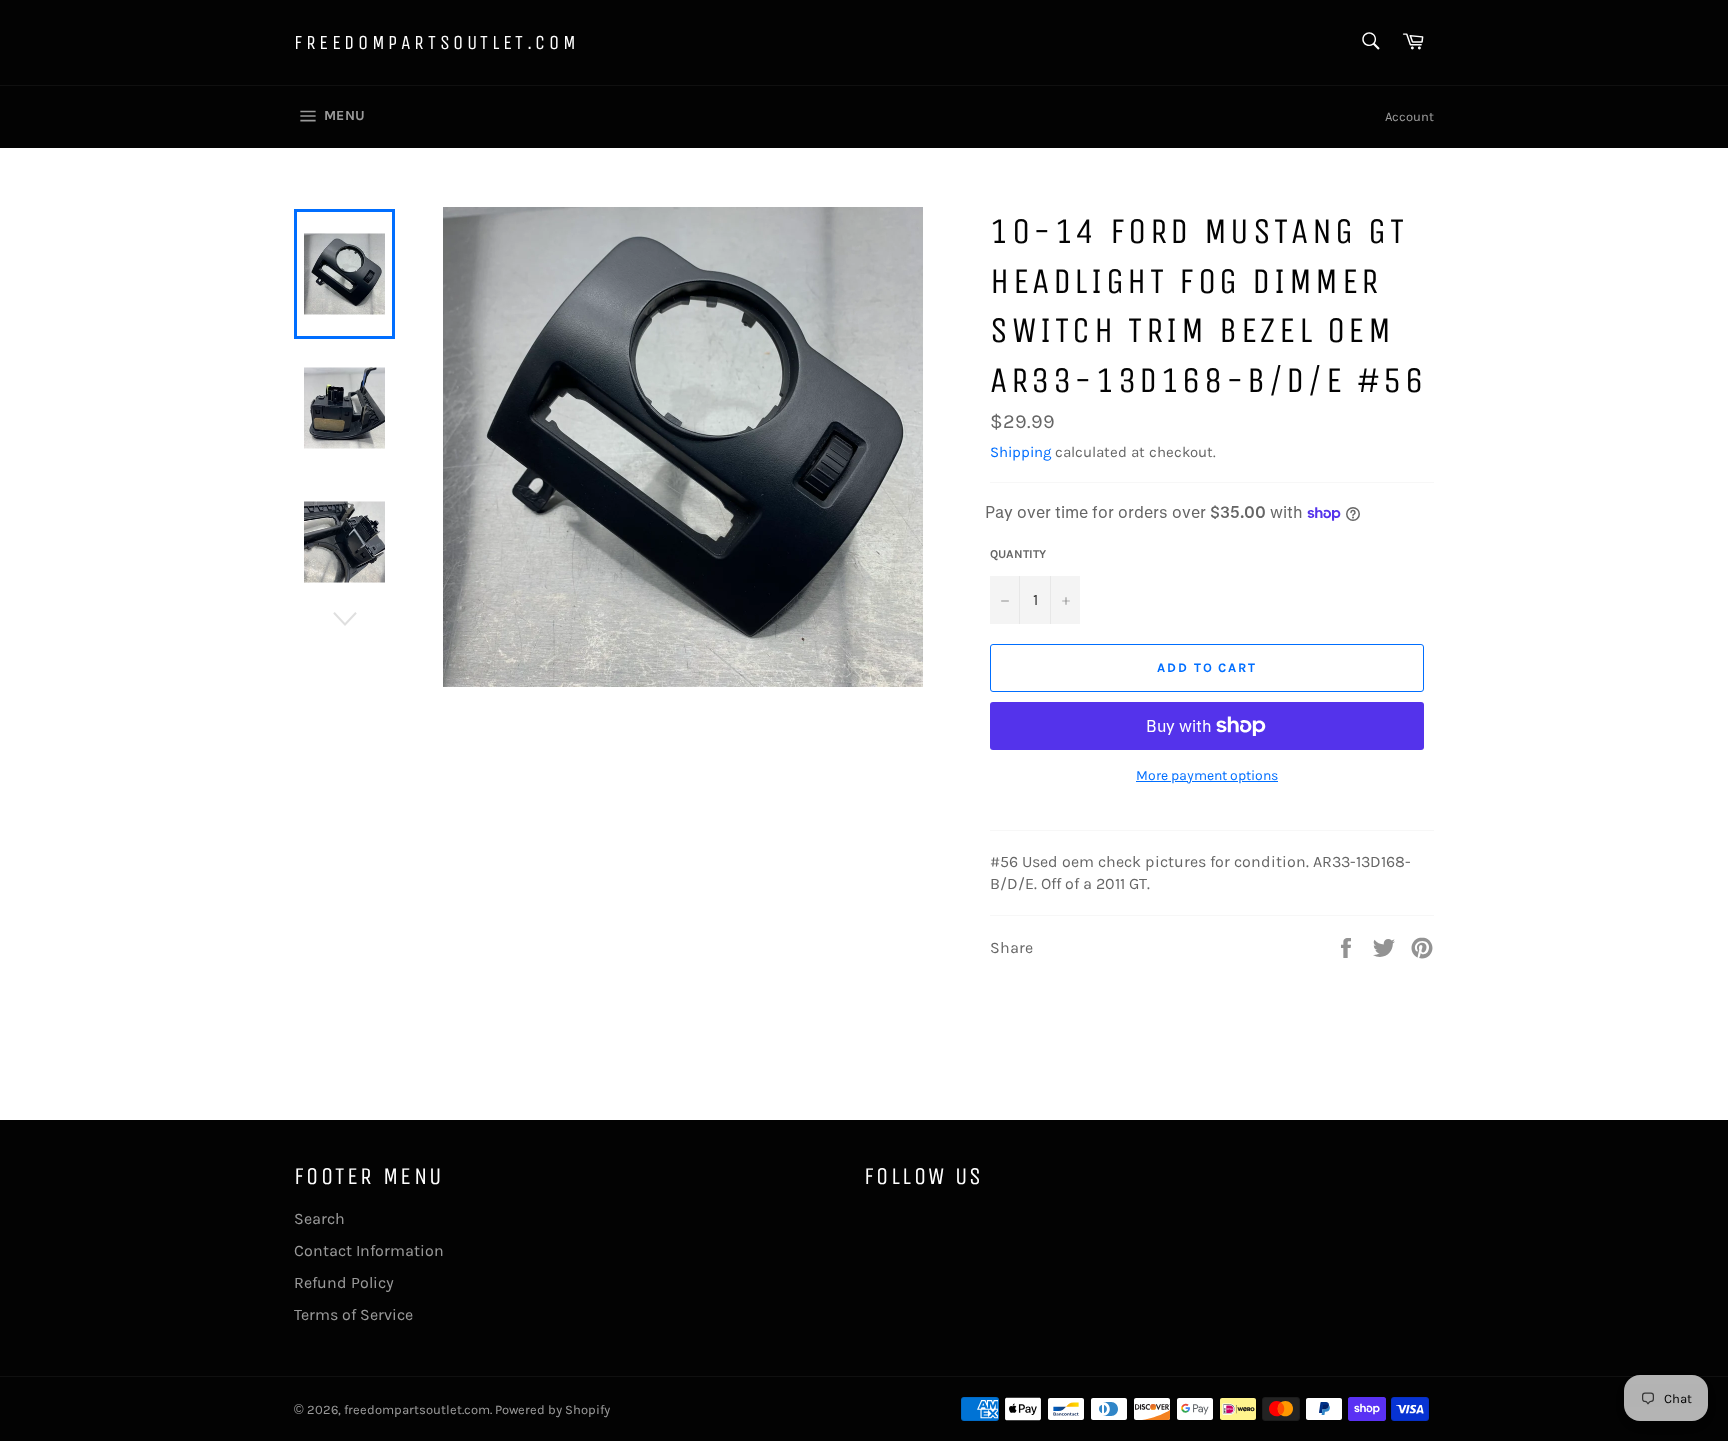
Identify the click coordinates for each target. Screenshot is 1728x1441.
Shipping (1020, 452)
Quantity (1018, 554)
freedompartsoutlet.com (436, 42)
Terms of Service (353, 1314)
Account (1409, 116)
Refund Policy (344, 1282)
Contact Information (369, 1250)
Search (319, 1218)
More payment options (1207, 775)
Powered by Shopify (552, 1409)
